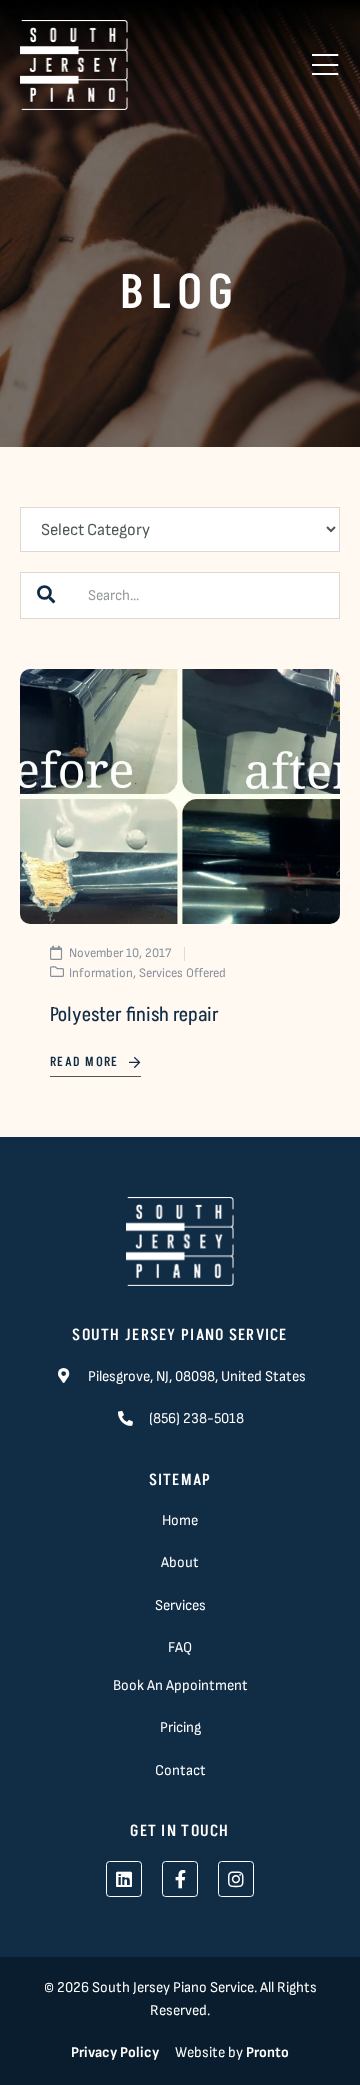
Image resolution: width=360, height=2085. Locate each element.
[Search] (46, 595)
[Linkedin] (124, 1879)
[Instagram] (236, 1879)
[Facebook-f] (180, 1879)
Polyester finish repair (134, 1015)
